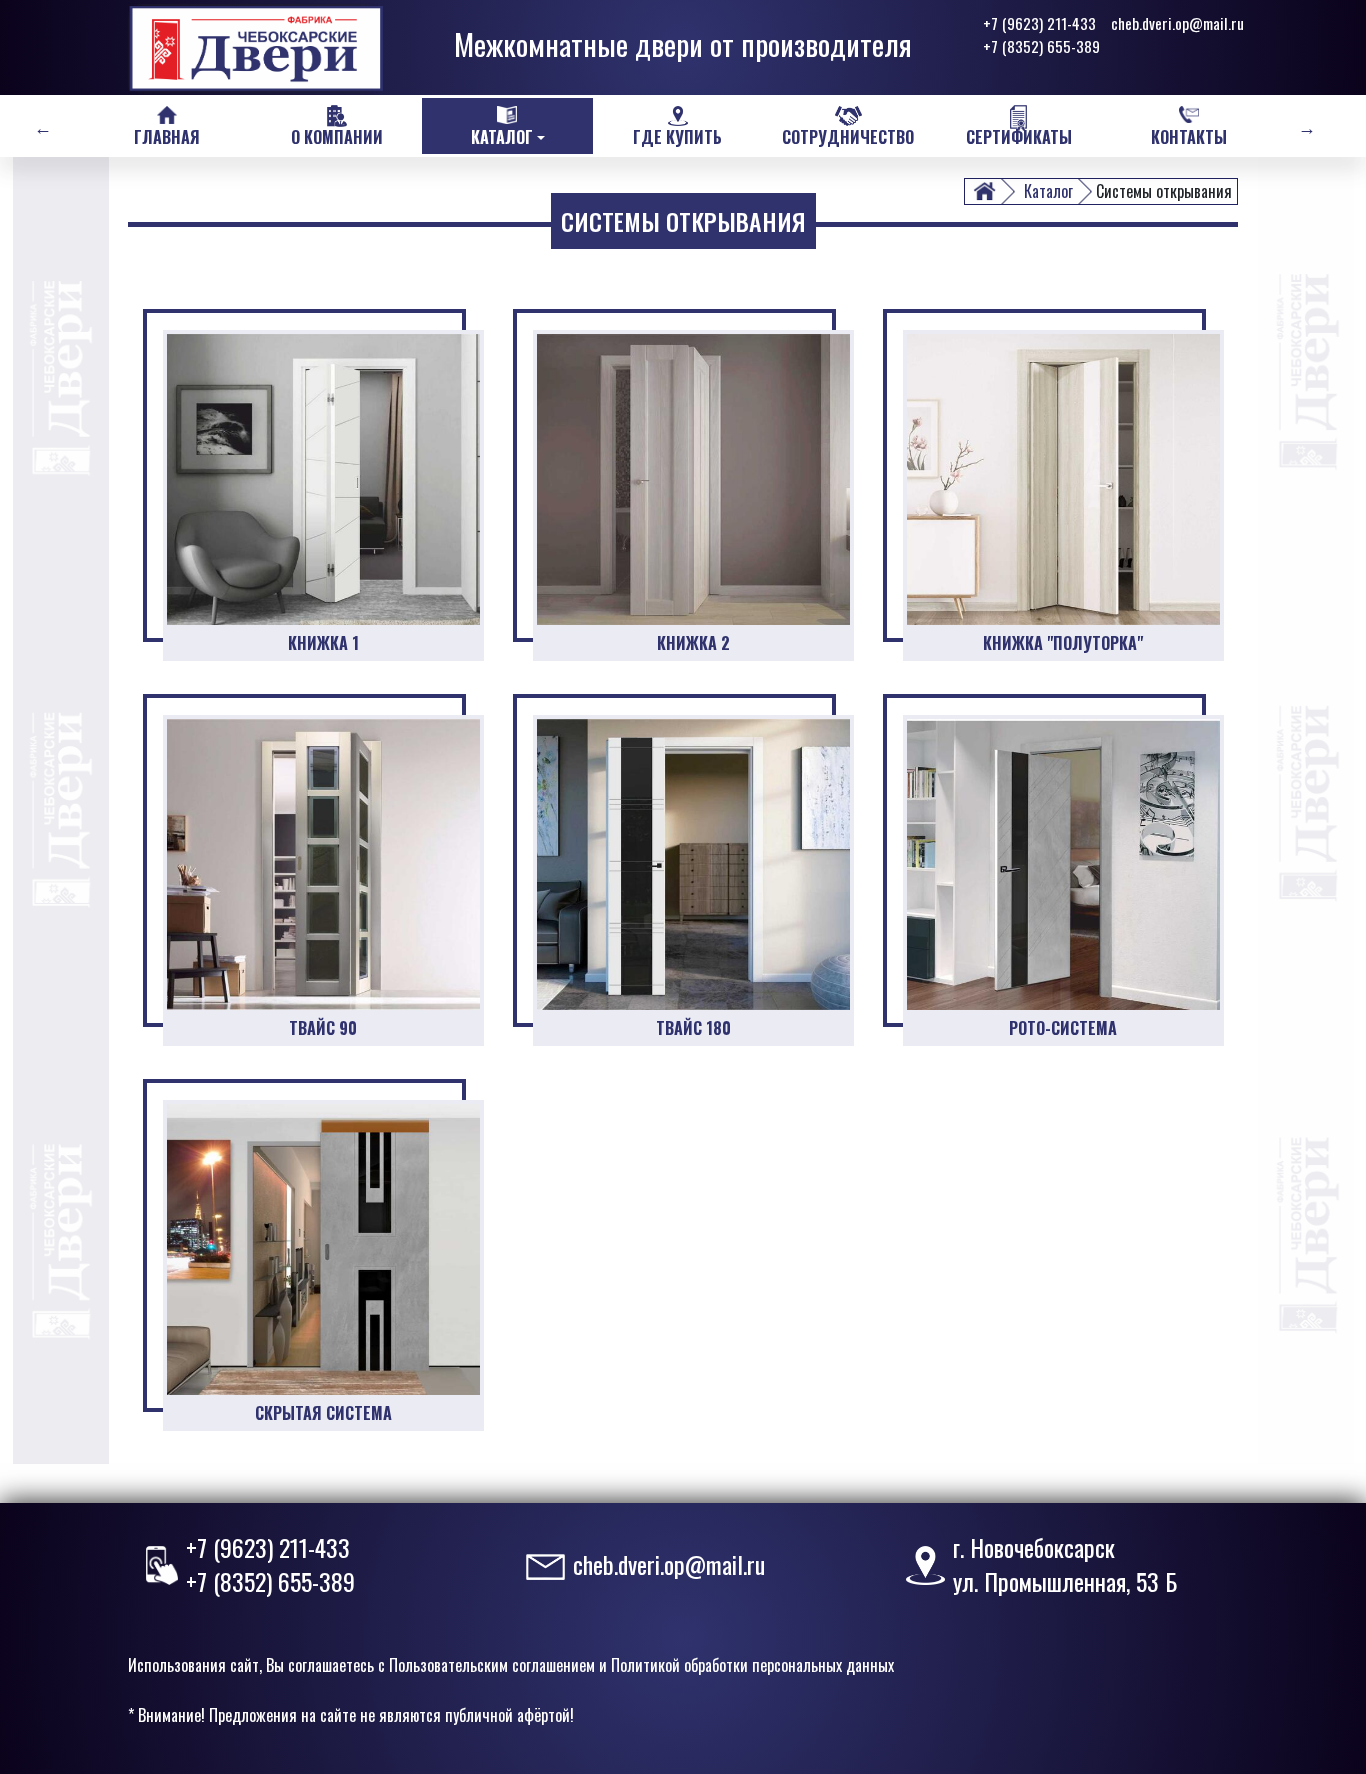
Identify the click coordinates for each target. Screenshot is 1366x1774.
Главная (167, 137)
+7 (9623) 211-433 (1039, 23)
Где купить (677, 137)
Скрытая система (323, 1413)
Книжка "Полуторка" (1063, 643)
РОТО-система (1063, 1028)
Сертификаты (1019, 137)
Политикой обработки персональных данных (752, 1665)
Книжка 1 (323, 643)
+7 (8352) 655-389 (1041, 46)
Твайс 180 (693, 1028)
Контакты (1189, 137)
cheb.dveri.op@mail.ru (1177, 23)
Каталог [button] (502, 137)
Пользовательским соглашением (492, 1665)
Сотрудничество (848, 137)
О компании (337, 137)
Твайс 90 (323, 1028)
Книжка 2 (693, 643)
